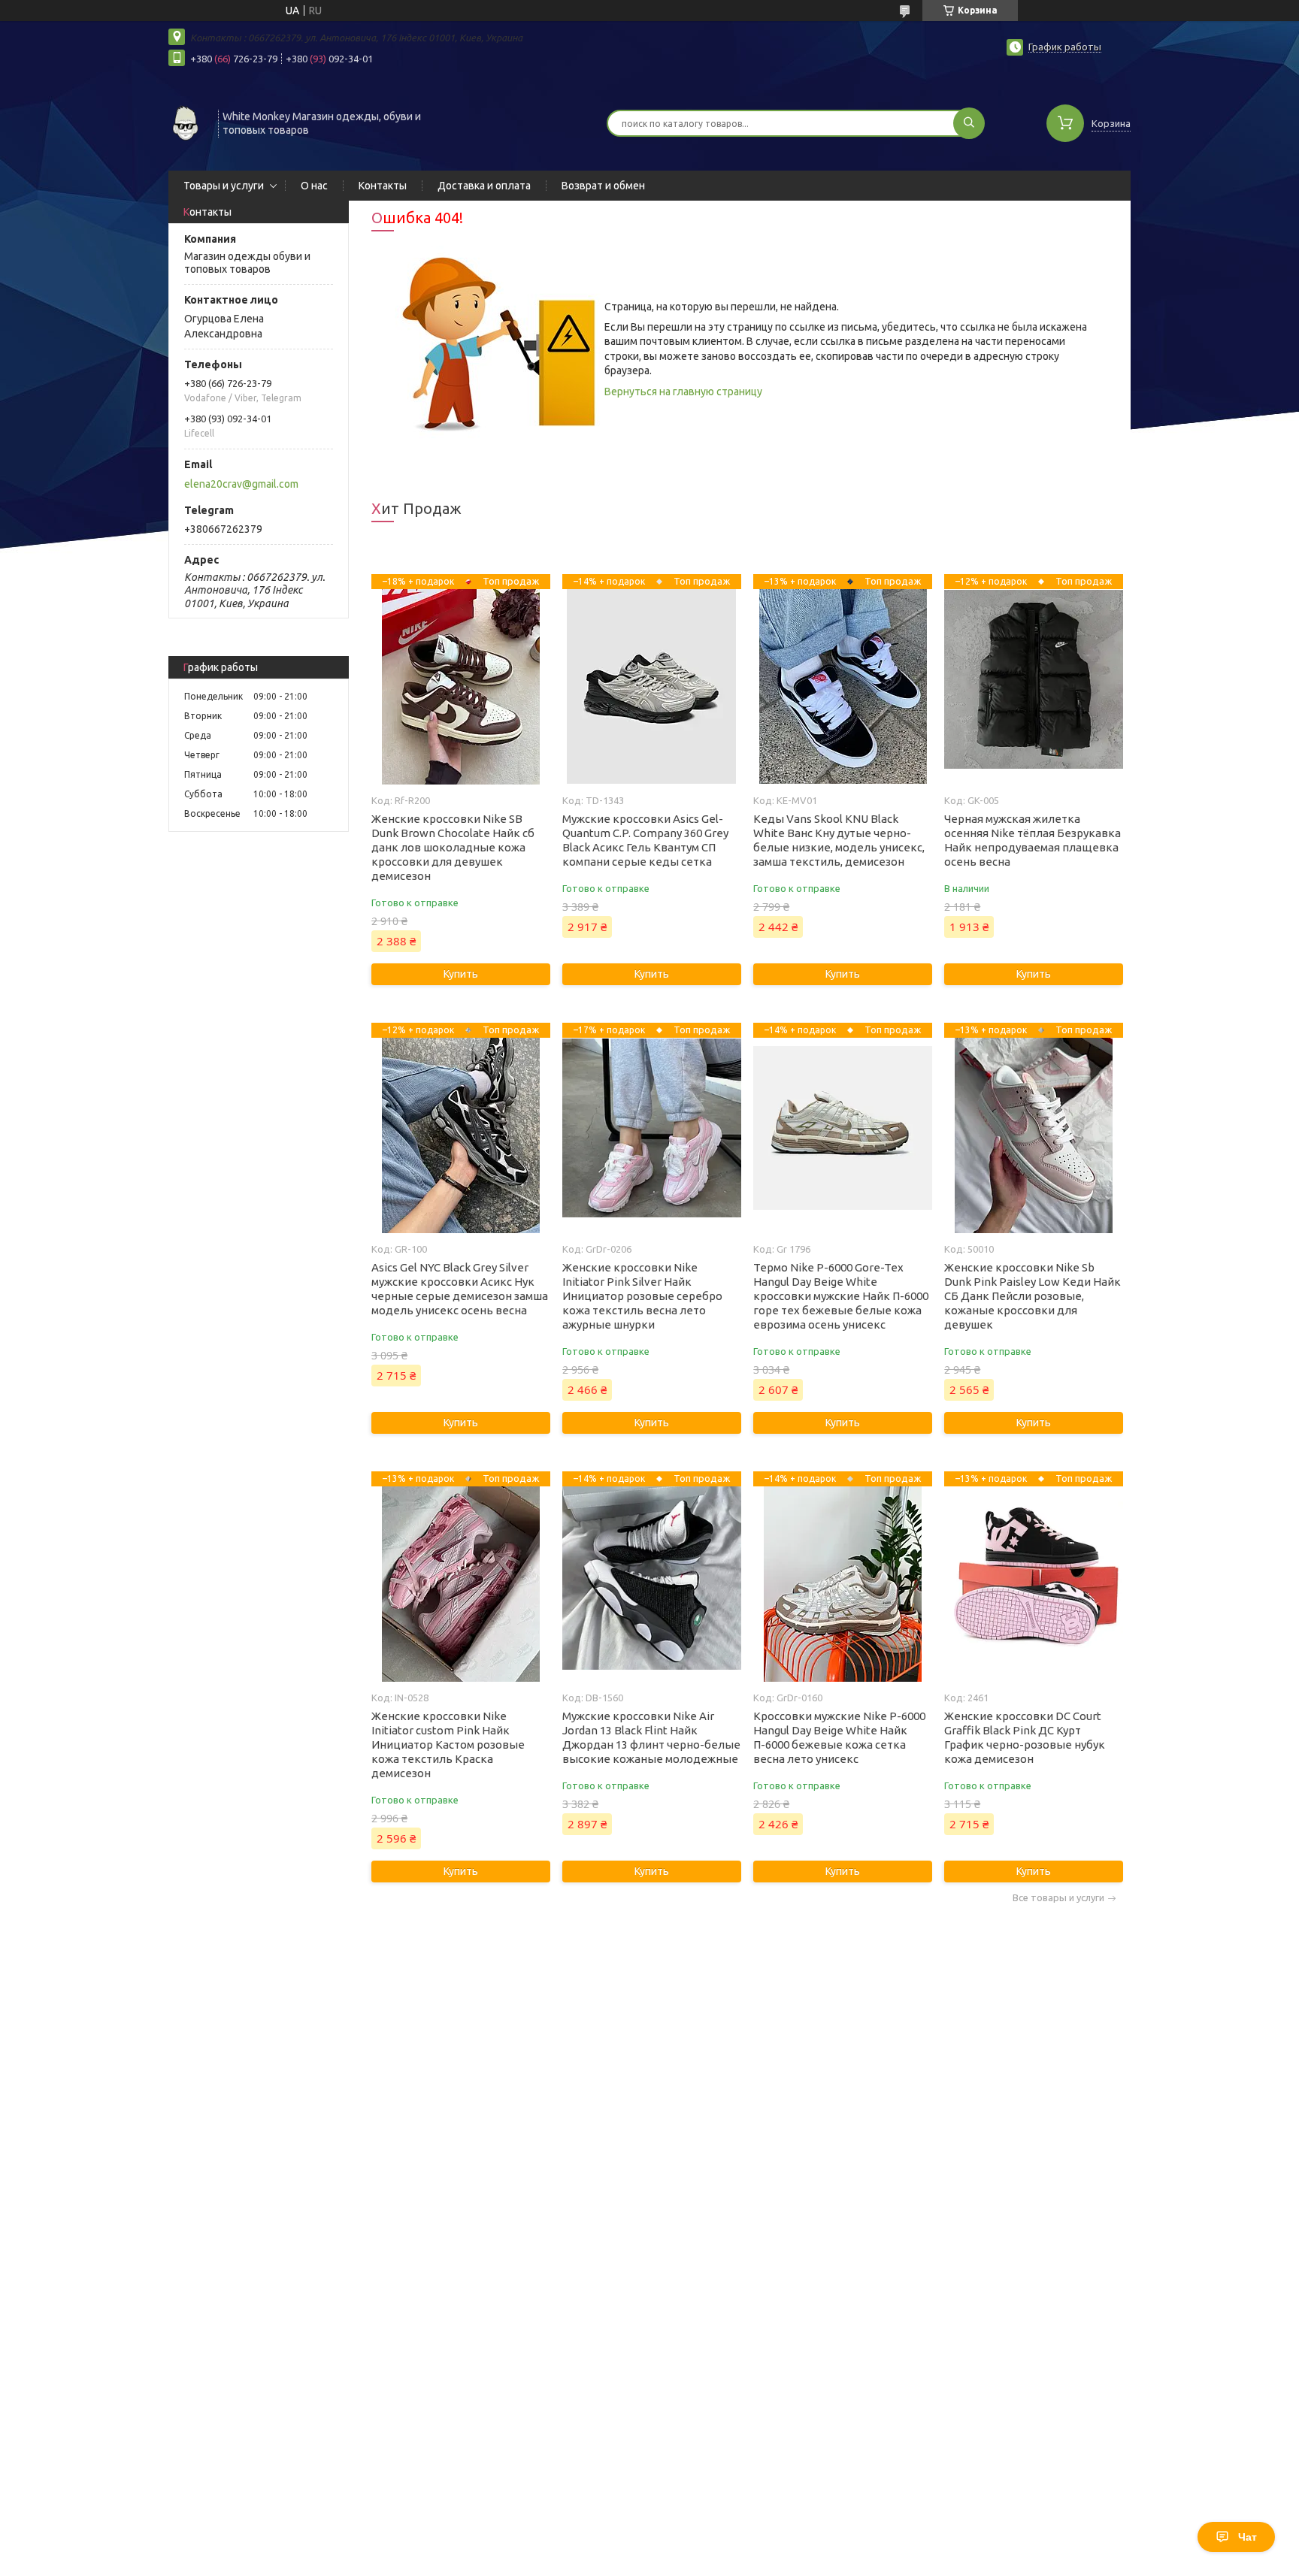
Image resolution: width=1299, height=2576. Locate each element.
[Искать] (969, 123)
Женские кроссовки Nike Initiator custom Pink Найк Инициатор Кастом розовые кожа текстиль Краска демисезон (448, 1745)
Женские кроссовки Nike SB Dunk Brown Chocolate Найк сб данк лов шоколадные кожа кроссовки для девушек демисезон (453, 847)
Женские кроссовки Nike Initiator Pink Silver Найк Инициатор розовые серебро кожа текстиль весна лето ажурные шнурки (642, 1296)
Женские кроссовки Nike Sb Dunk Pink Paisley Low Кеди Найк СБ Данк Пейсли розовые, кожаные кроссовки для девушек (1033, 1296)
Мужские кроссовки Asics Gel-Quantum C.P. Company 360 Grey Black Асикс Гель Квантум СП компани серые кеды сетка (645, 840)
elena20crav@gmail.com (241, 484)
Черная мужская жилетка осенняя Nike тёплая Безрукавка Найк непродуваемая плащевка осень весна (1033, 840)
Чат (1248, 2537)
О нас (314, 186)
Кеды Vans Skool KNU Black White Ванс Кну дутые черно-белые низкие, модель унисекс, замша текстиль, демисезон (839, 840)
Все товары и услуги (1058, 1898)
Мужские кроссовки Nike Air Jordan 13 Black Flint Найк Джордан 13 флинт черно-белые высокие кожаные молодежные (651, 1737)
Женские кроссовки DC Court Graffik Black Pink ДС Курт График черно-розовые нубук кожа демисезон (1025, 1737)
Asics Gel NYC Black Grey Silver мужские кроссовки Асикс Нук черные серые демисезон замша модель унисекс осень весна (460, 1289)
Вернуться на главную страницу (683, 392)
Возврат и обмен (603, 186)
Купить (461, 974)
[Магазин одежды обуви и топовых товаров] (186, 122)
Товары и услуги (224, 186)
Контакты (383, 186)
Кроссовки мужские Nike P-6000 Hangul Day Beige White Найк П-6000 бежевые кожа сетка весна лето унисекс (839, 1737)
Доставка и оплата (484, 186)
